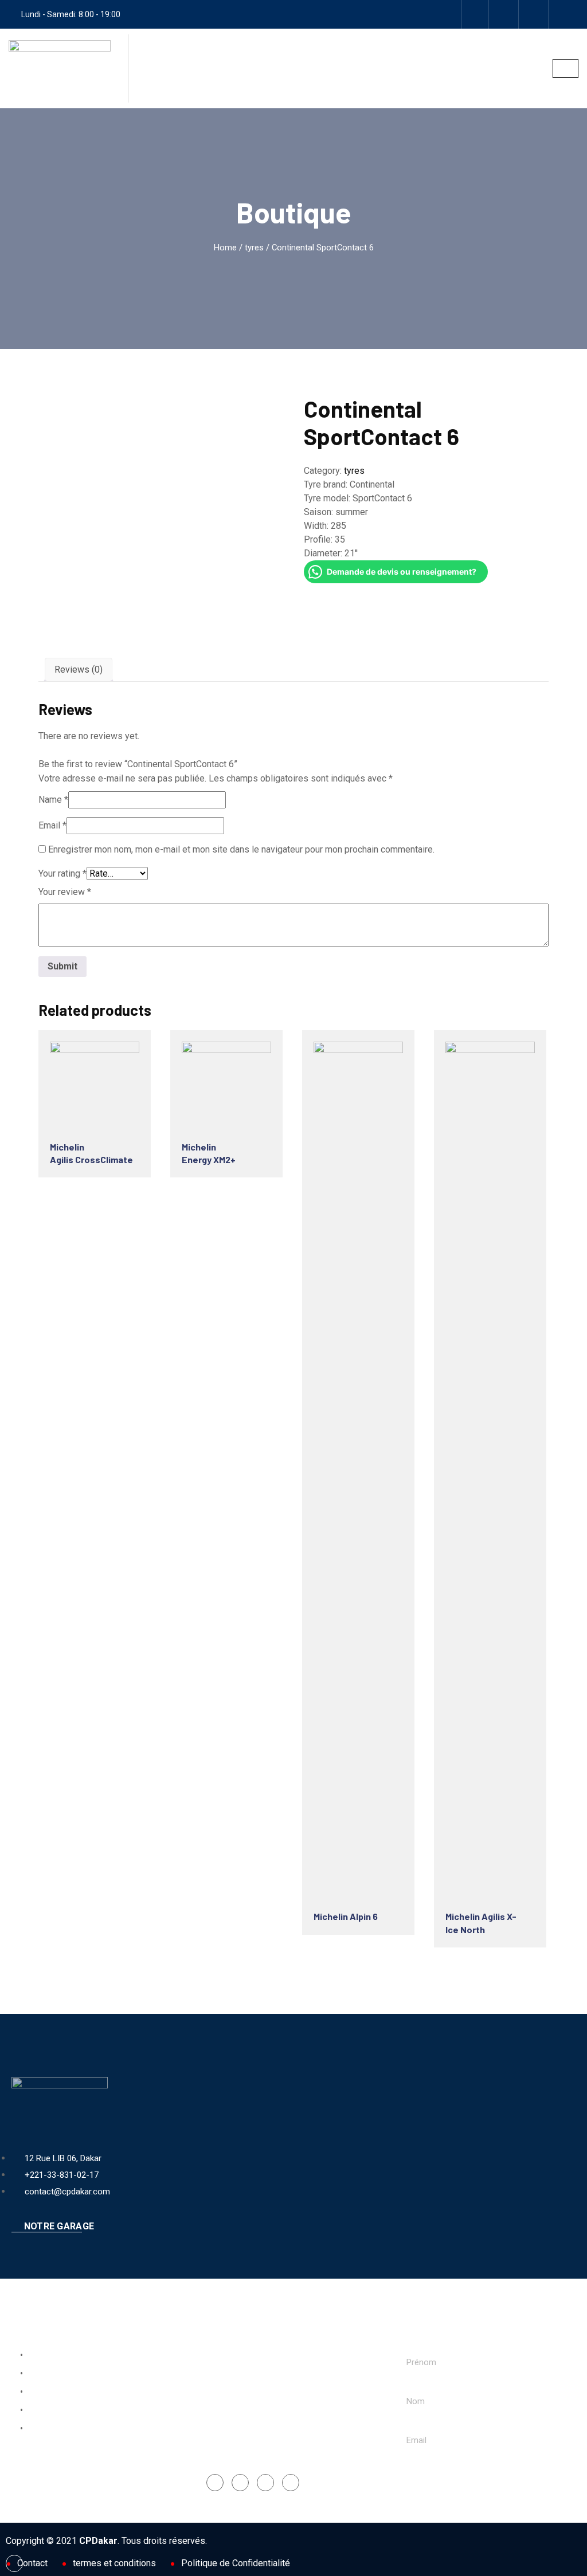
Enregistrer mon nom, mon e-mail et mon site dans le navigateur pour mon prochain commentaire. (241, 849)
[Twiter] (565, 14)
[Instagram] (505, 14)
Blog (34, 2410)
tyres (254, 248)
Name (53, 800)
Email (52, 825)
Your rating (62, 873)
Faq (32, 2392)
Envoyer (434, 2479)
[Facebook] (475, 14)
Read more (92, 1084)
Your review (65, 892)
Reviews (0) (79, 669)
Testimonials (49, 2429)
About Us (43, 2374)
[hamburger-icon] (566, 68)
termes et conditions (114, 2563)
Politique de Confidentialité (236, 2563)
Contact (32, 2563)
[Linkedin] (535, 14)
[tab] (79, 670)
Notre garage (58, 2226)
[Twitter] (291, 2483)
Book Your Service (60, 2355)
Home (225, 248)
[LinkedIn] (265, 2483)
